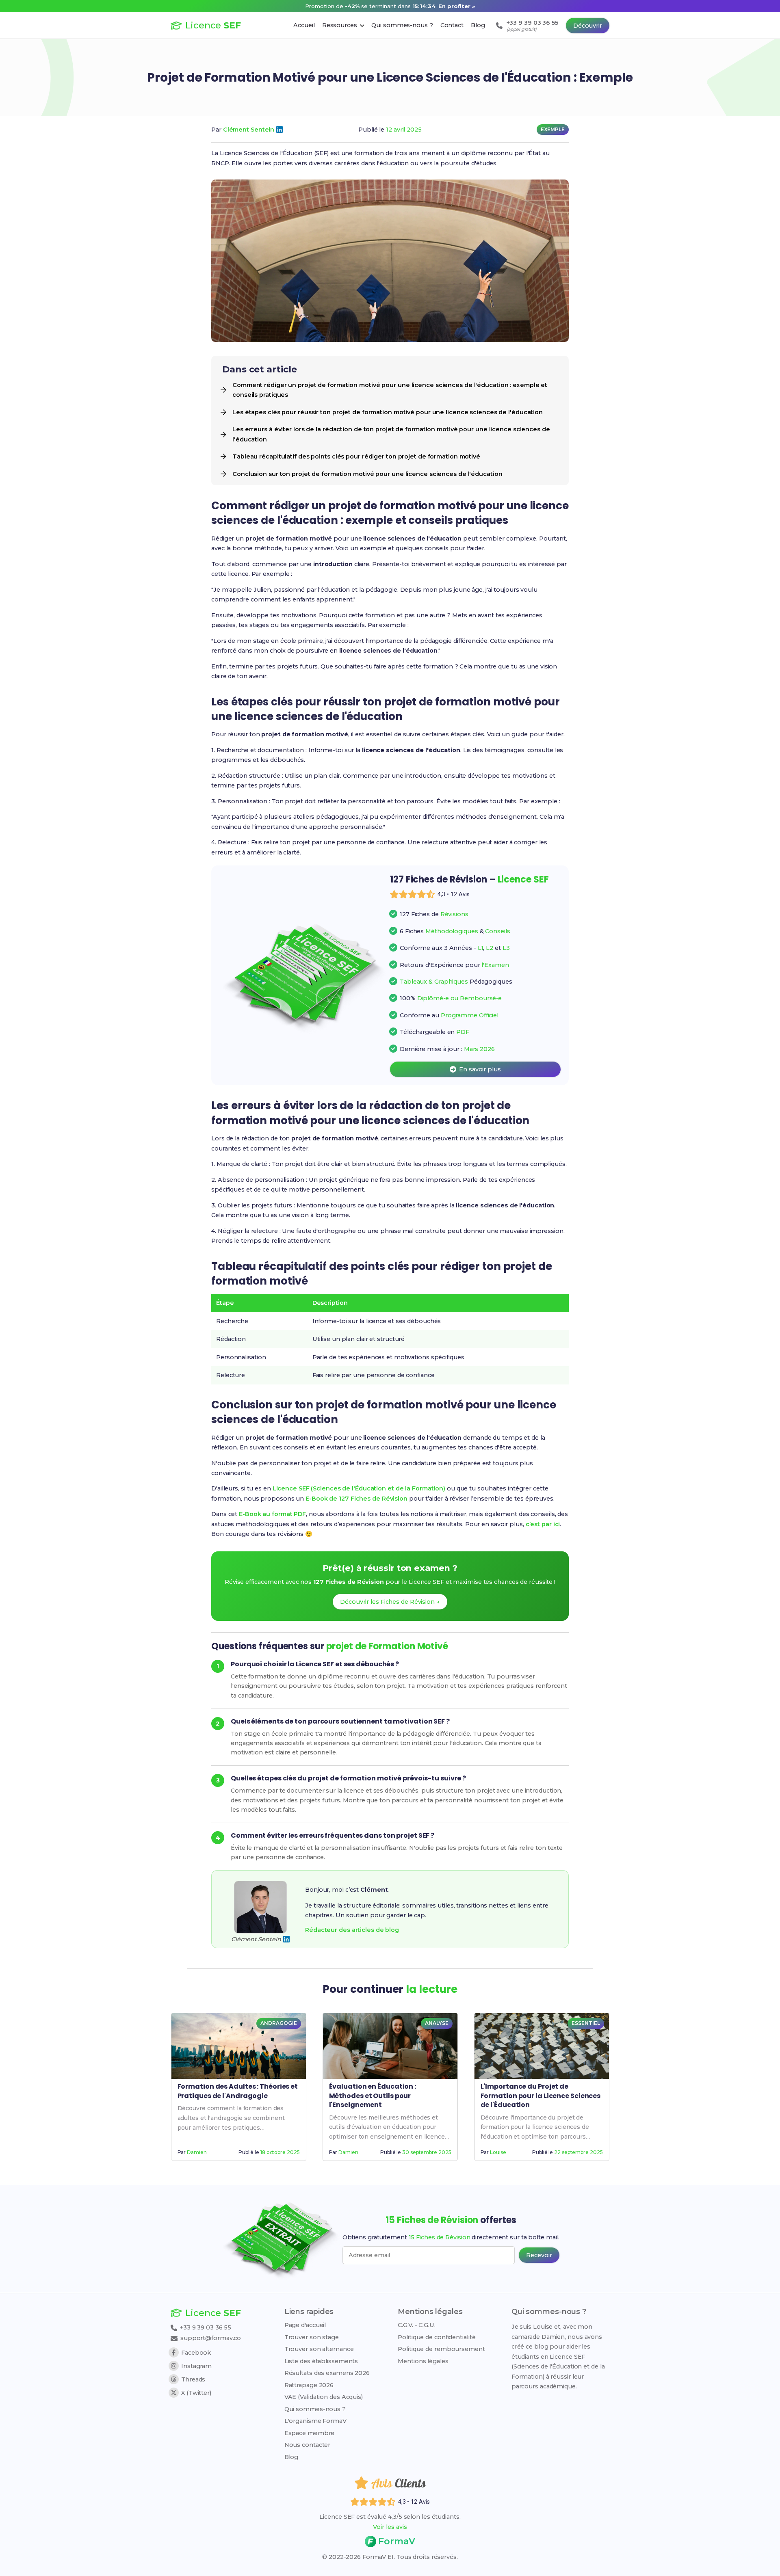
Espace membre (310, 2433)
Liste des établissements (321, 2361)
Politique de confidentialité (437, 2337)
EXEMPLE (553, 129)
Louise (498, 2152)
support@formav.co (211, 2338)
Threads (193, 2379)
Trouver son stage (312, 2337)
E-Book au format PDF (272, 1514)
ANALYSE (437, 2023)
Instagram (196, 2366)
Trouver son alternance (319, 2349)
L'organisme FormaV (315, 2421)
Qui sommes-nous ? (315, 2409)
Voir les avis (390, 2527)
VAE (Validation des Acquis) (324, 2397)
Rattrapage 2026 (309, 2385)
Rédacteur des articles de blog (352, 1930)
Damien (197, 2152)
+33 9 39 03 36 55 (205, 2327)
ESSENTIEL (586, 2023)
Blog (291, 2457)
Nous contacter (308, 2445)
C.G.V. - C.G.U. (417, 2325)
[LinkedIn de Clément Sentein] (279, 130)
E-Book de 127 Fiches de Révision (356, 1499)
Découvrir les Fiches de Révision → (390, 1602)
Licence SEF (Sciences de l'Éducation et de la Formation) (359, 1488)
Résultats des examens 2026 (327, 2373)
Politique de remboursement (441, 2349)
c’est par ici (543, 1524)
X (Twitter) (196, 2393)
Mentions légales (423, 2361)
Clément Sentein (249, 130)
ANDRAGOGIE (278, 2023)
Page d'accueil (305, 2325)
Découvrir (588, 26)
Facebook (196, 2353)
